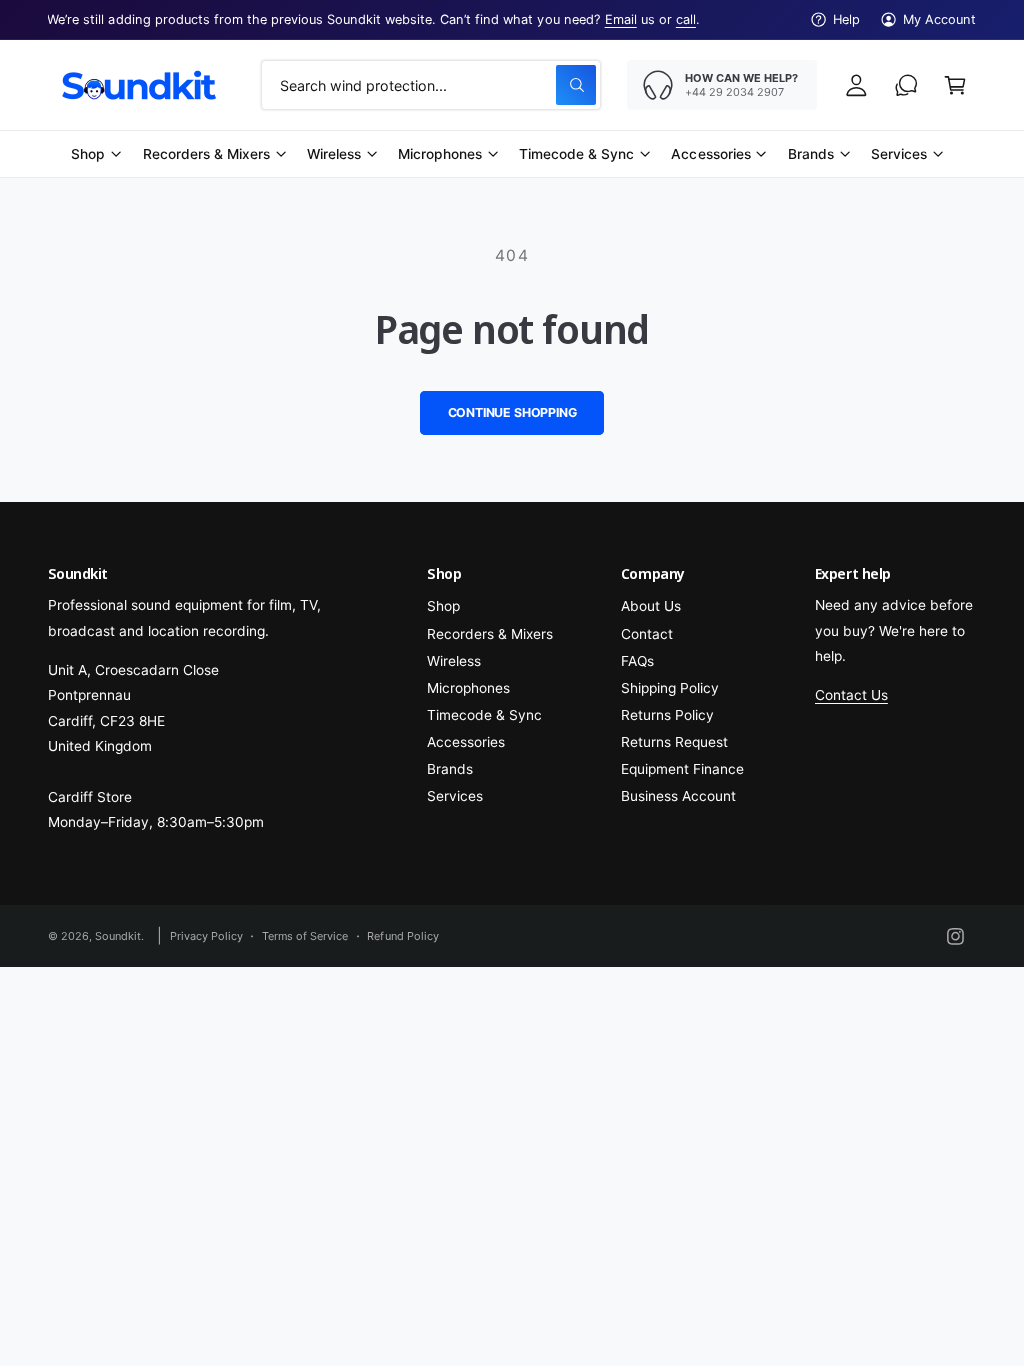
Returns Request (674, 742)
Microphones (468, 688)
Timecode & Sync (484, 715)
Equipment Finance (682, 769)
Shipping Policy (670, 688)
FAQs (637, 661)
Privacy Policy (206, 936)
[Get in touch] (906, 84)
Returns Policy (667, 715)
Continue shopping (512, 412)
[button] (955, 84)
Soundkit (118, 936)
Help (846, 19)
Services (455, 796)
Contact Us (851, 695)
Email (621, 19)
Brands (450, 769)
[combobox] (431, 84)
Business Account (678, 796)
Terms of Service (305, 936)
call (686, 19)
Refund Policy (402, 936)
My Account (939, 19)
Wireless (454, 661)
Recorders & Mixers (490, 634)
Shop (443, 606)
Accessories (466, 742)
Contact (647, 634)
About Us (651, 606)
